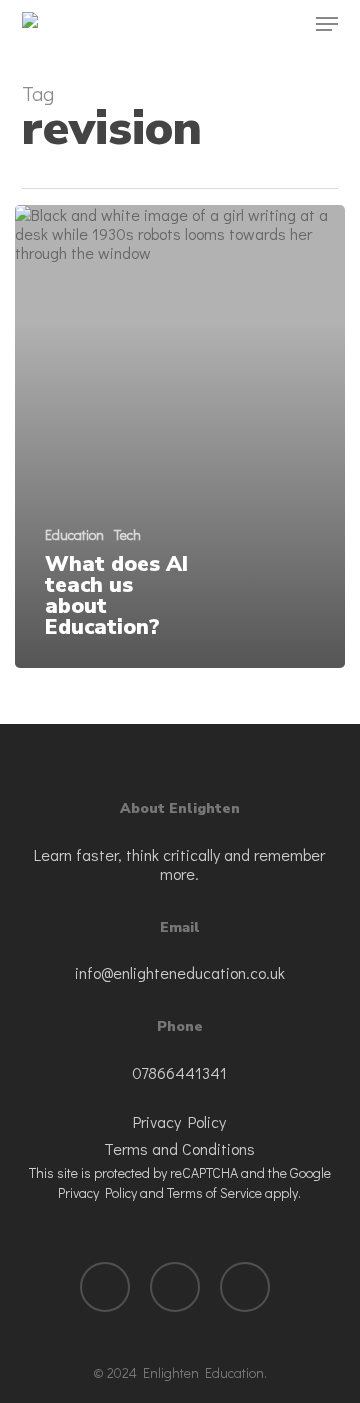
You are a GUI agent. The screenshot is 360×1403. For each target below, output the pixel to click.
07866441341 (179, 1072)
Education (74, 534)
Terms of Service (214, 1192)
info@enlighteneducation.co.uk (180, 972)
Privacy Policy (179, 1121)
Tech (127, 534)
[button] (327, 24)
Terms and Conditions (179, 1148)
